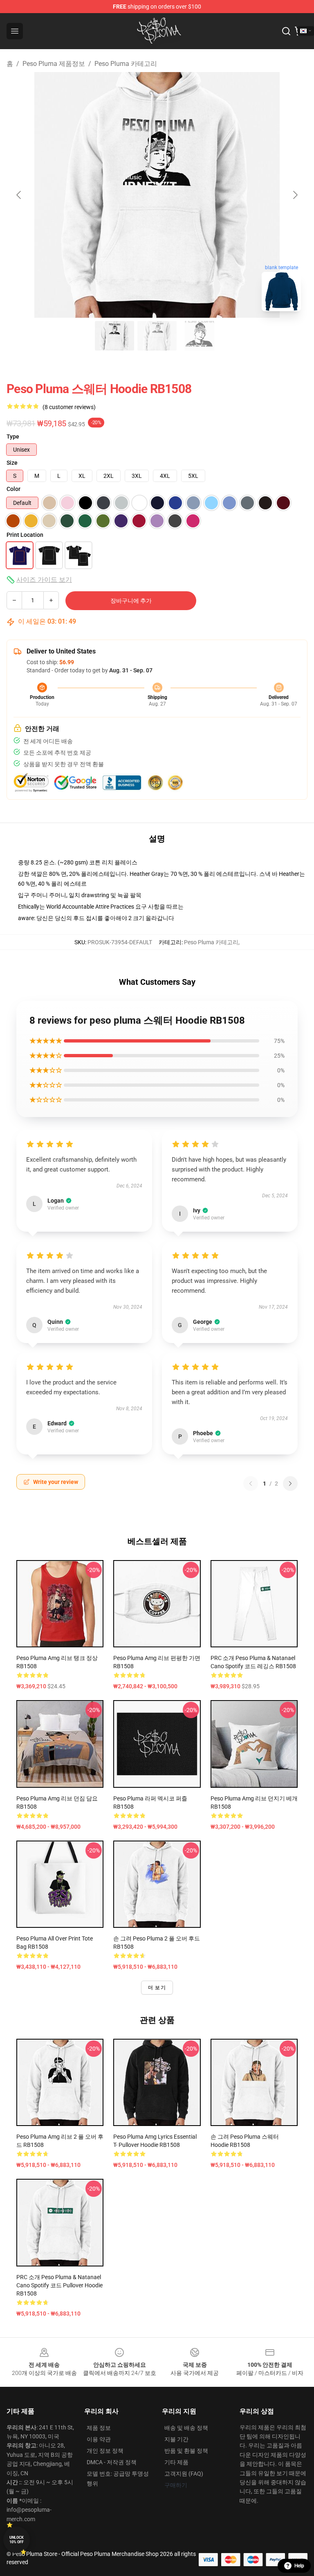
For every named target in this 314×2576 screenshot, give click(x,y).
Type (13, 436)
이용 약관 (99, 2439)
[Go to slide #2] (157, 336)
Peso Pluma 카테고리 (126, 64)
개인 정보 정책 (105, 2451)
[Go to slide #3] (200, 336)
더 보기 (157, 1988)
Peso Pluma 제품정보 (54, 64)
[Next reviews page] (290, 1484)
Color (13, 489)
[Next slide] (295, 195)
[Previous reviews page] (251, 1484)
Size (12, 463)
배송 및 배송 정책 (186, 2428)
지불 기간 (176, 2439)
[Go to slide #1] (114, 336)
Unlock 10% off (17, 2540)
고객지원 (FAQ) (184, 2474)
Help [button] (299, 2566)
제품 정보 (99, 2428)
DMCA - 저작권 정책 (112, 2462)
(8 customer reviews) (69, 407)
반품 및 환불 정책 (186, 2451)
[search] (286, 31)
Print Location (25, 535)
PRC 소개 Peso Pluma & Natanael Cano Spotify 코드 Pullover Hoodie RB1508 (59, 2285)
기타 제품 (176, 2462)
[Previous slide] (19, 195)
